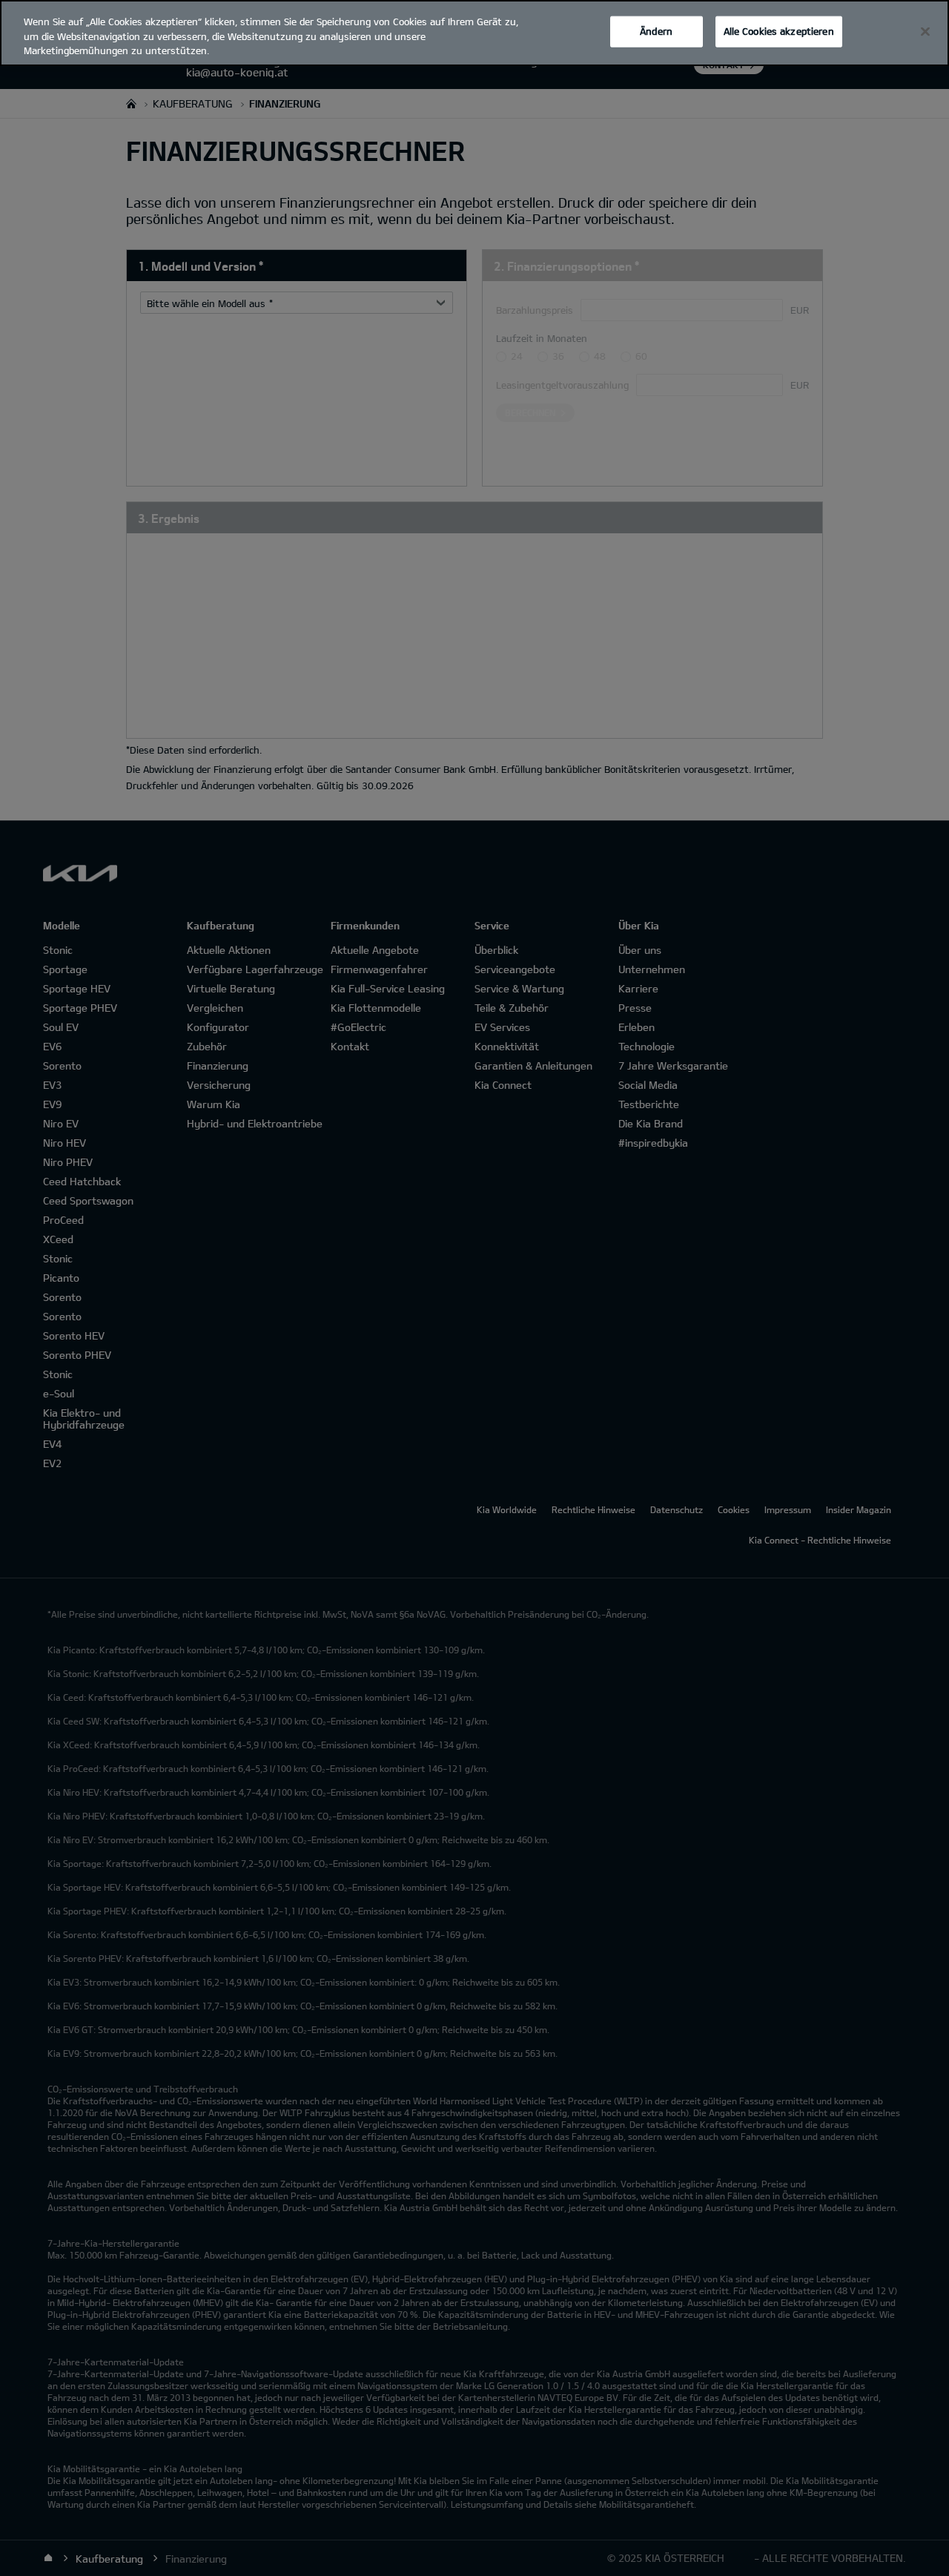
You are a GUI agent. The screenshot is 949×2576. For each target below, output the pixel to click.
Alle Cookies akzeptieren (779, 31)
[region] (474, 33)
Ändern (656, 31)
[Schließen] (925, 32)
